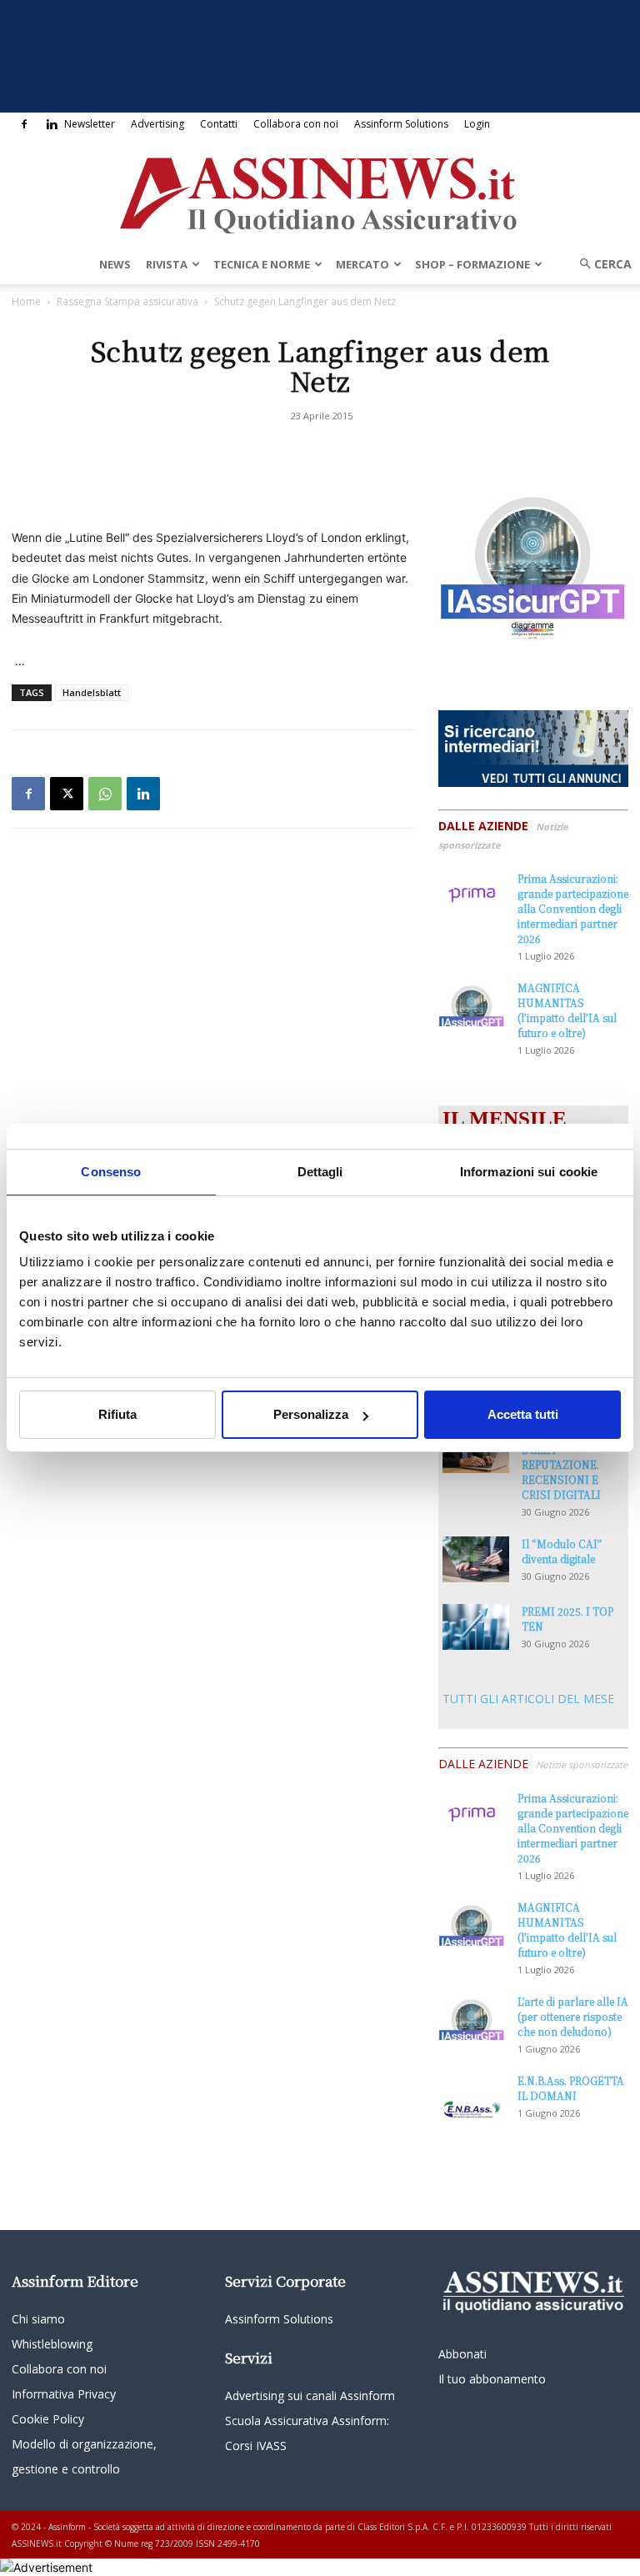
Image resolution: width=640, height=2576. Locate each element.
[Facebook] (24, 124)
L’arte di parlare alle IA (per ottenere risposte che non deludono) (573, 2016)
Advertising (157, 124)
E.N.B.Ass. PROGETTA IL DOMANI (571, 2088)
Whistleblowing (52, 2344)
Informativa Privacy (64, 2394)
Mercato (362, 264)
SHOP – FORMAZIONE (472, 264)
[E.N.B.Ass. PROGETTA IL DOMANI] (472, 2097)
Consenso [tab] (111, 1172)
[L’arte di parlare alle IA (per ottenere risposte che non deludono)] (472, 2017)
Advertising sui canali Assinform (310, 2396)
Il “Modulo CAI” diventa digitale (562, 1551)
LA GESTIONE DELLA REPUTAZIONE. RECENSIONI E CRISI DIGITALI (561, 1464)
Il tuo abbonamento (492, 2379)
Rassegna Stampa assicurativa (127, 301)
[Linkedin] (52, 124)
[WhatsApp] (105, 794)
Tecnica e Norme (262, 264)
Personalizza (311, 1414)
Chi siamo (38, 2319)
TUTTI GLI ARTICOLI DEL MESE (528, 1699)
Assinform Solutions (401, 124)
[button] (600, 264)
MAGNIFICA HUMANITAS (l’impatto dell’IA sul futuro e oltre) (567, 1010)
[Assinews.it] (320, 191)
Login (477, 124)
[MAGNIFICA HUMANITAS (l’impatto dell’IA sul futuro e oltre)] (472, 1003)
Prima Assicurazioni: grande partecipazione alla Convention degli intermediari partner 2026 (573, 908)
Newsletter (90, 124)
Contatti (219, 124)
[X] (67, 794)
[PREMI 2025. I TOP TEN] (476, 1627)
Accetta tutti (523, 1414)
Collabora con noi (296, 124)
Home (26, 301)
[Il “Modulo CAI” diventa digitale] (476, 1559)
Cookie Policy (48, 2419)
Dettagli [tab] (320, 1172)
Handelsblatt (92, 692)
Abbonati (462, 2354)
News (115, 264)
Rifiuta (117, 1414)
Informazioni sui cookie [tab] (529, 1172)
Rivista (167, 264)
